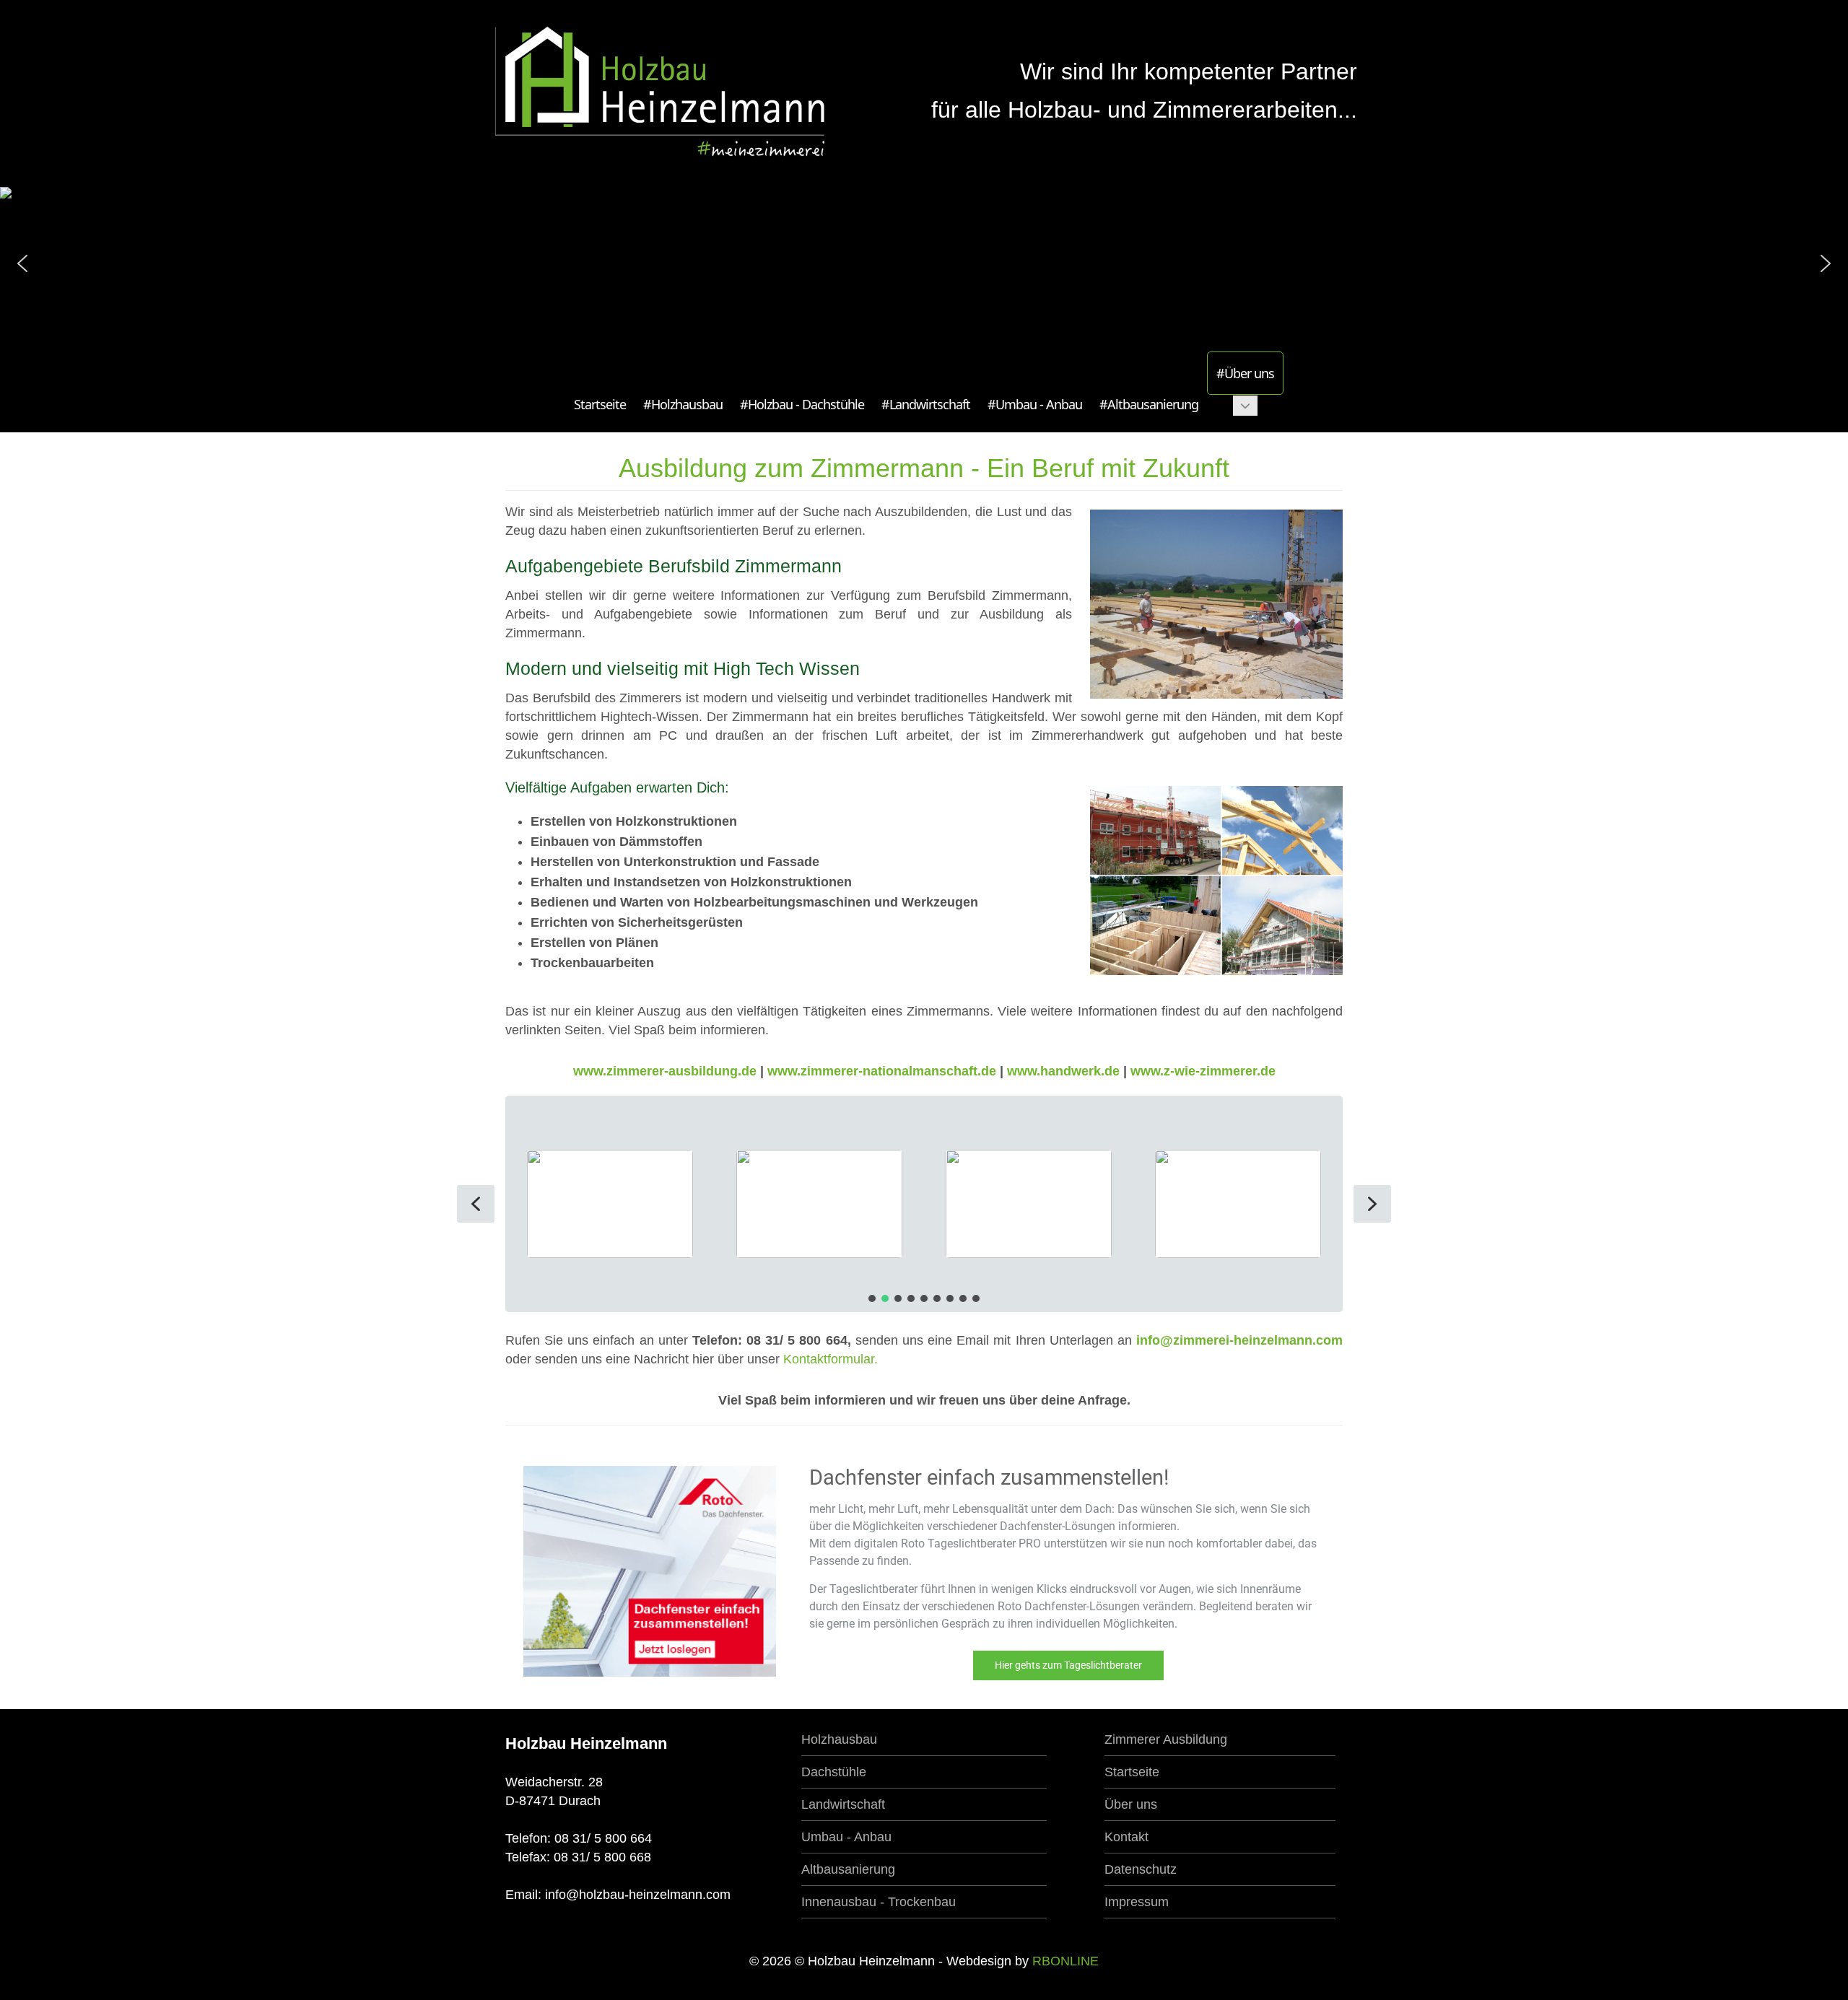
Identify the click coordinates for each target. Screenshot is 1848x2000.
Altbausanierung (848, 1869)
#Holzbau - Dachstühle (802, 404)
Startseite (600, 404)
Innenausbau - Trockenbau (879, 1902)
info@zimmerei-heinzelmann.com (1239, 1340)
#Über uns (1245, 373)
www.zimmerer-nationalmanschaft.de (884, 1071)
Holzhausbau (839, 1739)
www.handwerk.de (1063, 1071)
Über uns (1131, 1804)
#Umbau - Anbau (1035, 404)
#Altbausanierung (1149, 404)
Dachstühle (834, 1772)
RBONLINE (1065, 1961)
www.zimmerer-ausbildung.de (667, 1071)
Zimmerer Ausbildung (1166, 1739)
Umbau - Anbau (846, 1837)
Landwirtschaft (843, 1804)
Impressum (1137, 1902)
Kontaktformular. (831, 1359)
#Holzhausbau (683, 404)
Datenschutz (1141, 1869)
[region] (924, 1204)
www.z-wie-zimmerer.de (1203, 1071)
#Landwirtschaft (926, 404)
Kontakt (1126, 1837)
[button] (22, 263)
